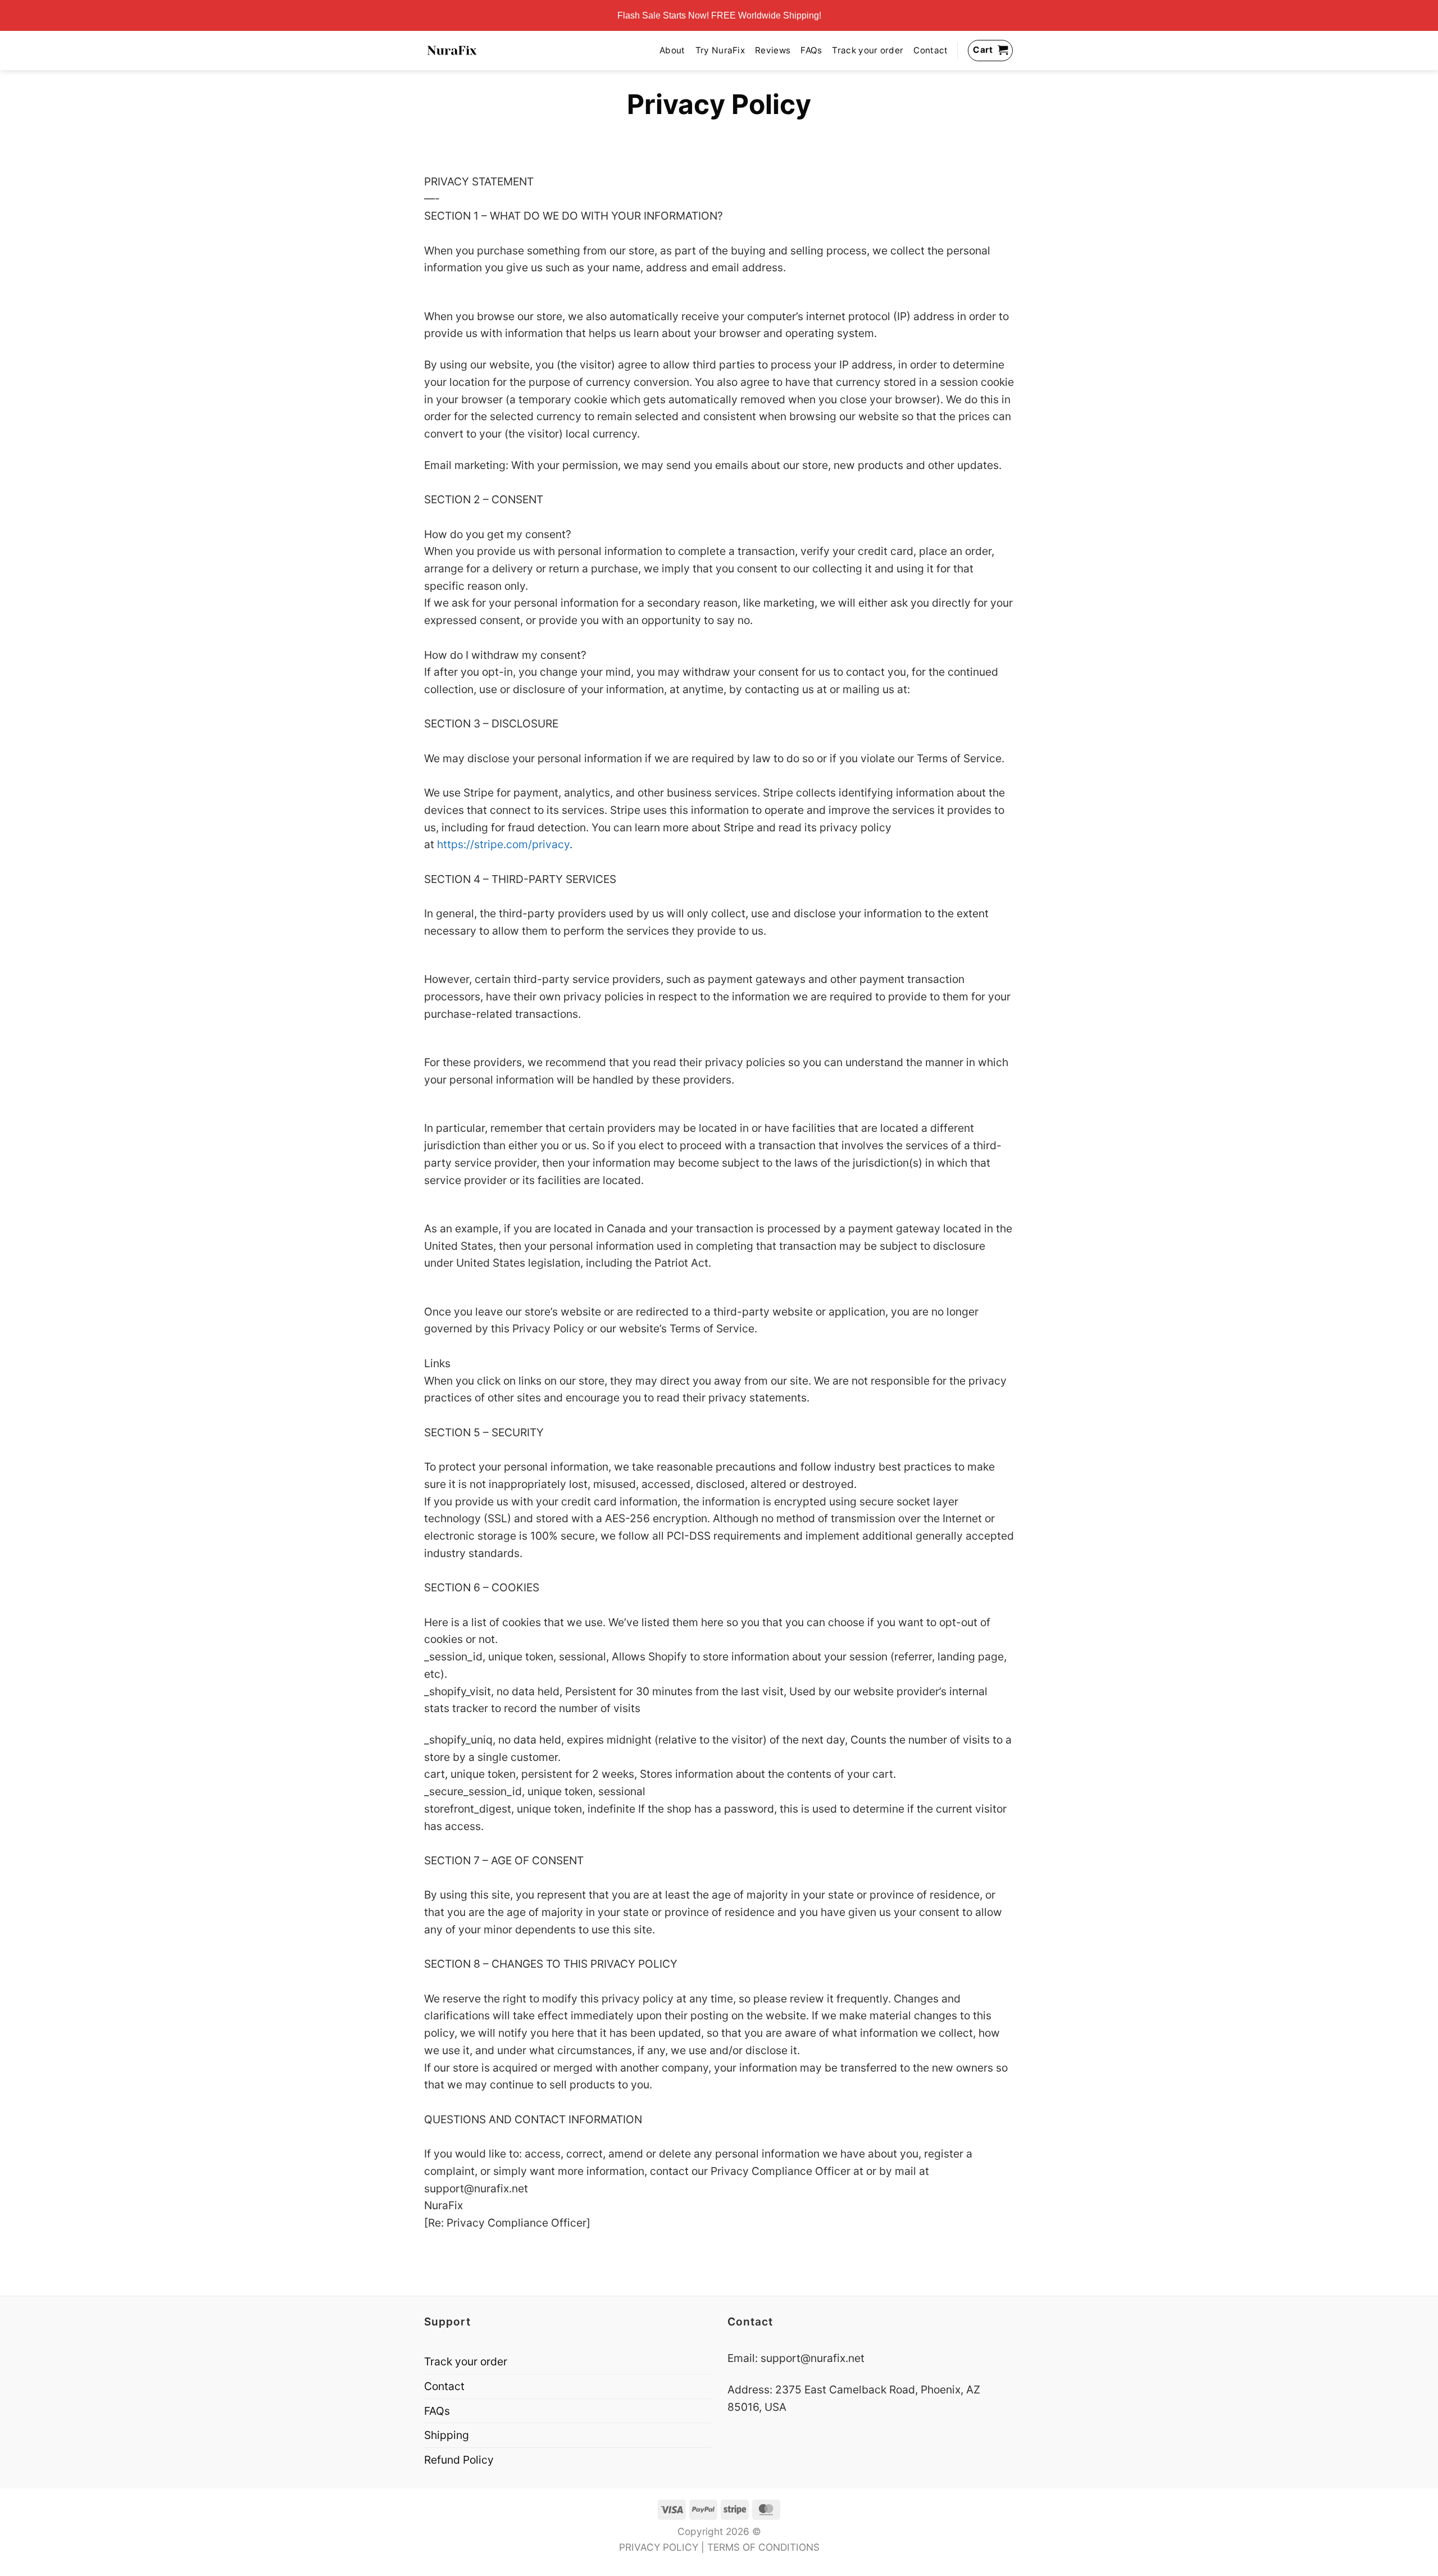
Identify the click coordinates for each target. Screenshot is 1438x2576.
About (672, 50)
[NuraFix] (452, 51)
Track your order (868, 50)
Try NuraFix (720, 50)
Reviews (773, 50)
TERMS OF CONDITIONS (763, 2547)
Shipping (447, 2435)
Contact (930, 50)
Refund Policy (459, 2460)
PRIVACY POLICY (659, 2547)
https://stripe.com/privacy (503, 844)
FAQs (811, 50)
